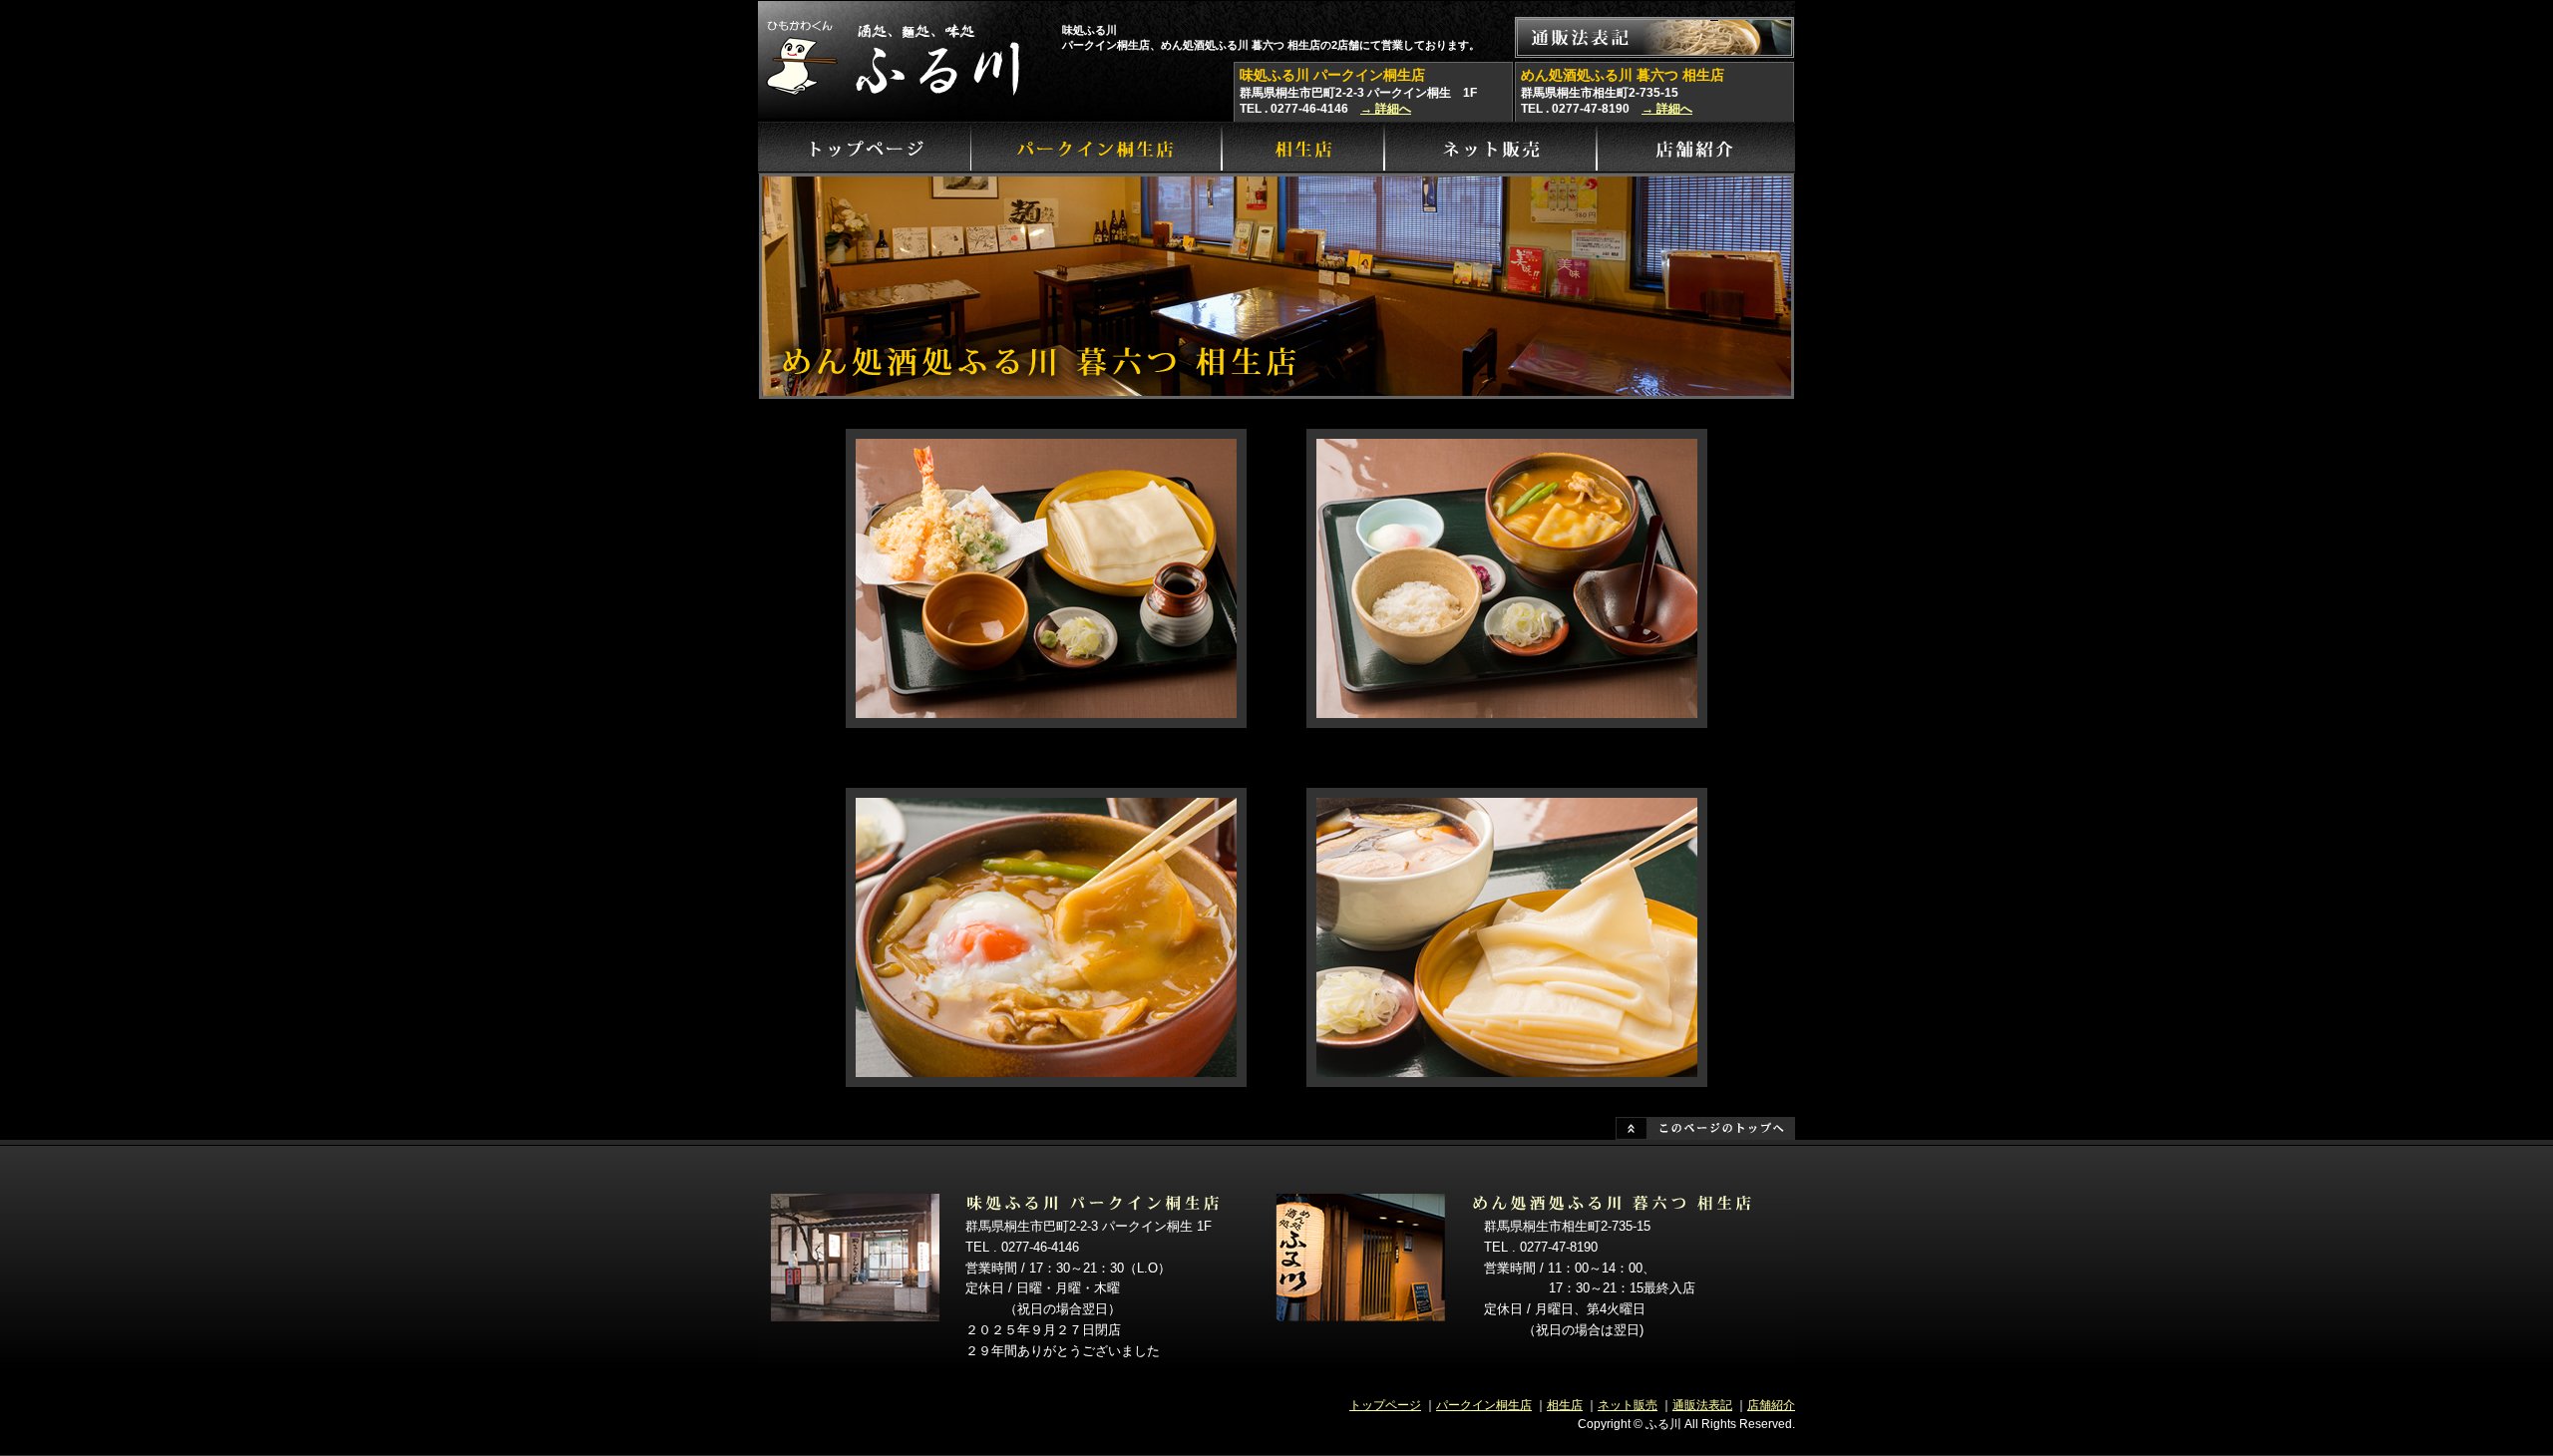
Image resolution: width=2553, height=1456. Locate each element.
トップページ (1385, 1405)
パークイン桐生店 (1484, 1405)
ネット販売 (1628, 1405)
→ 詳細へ (1386, 109)
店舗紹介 (1771, 1405)
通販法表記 (1702, 1405)
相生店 (1565, 1405)
